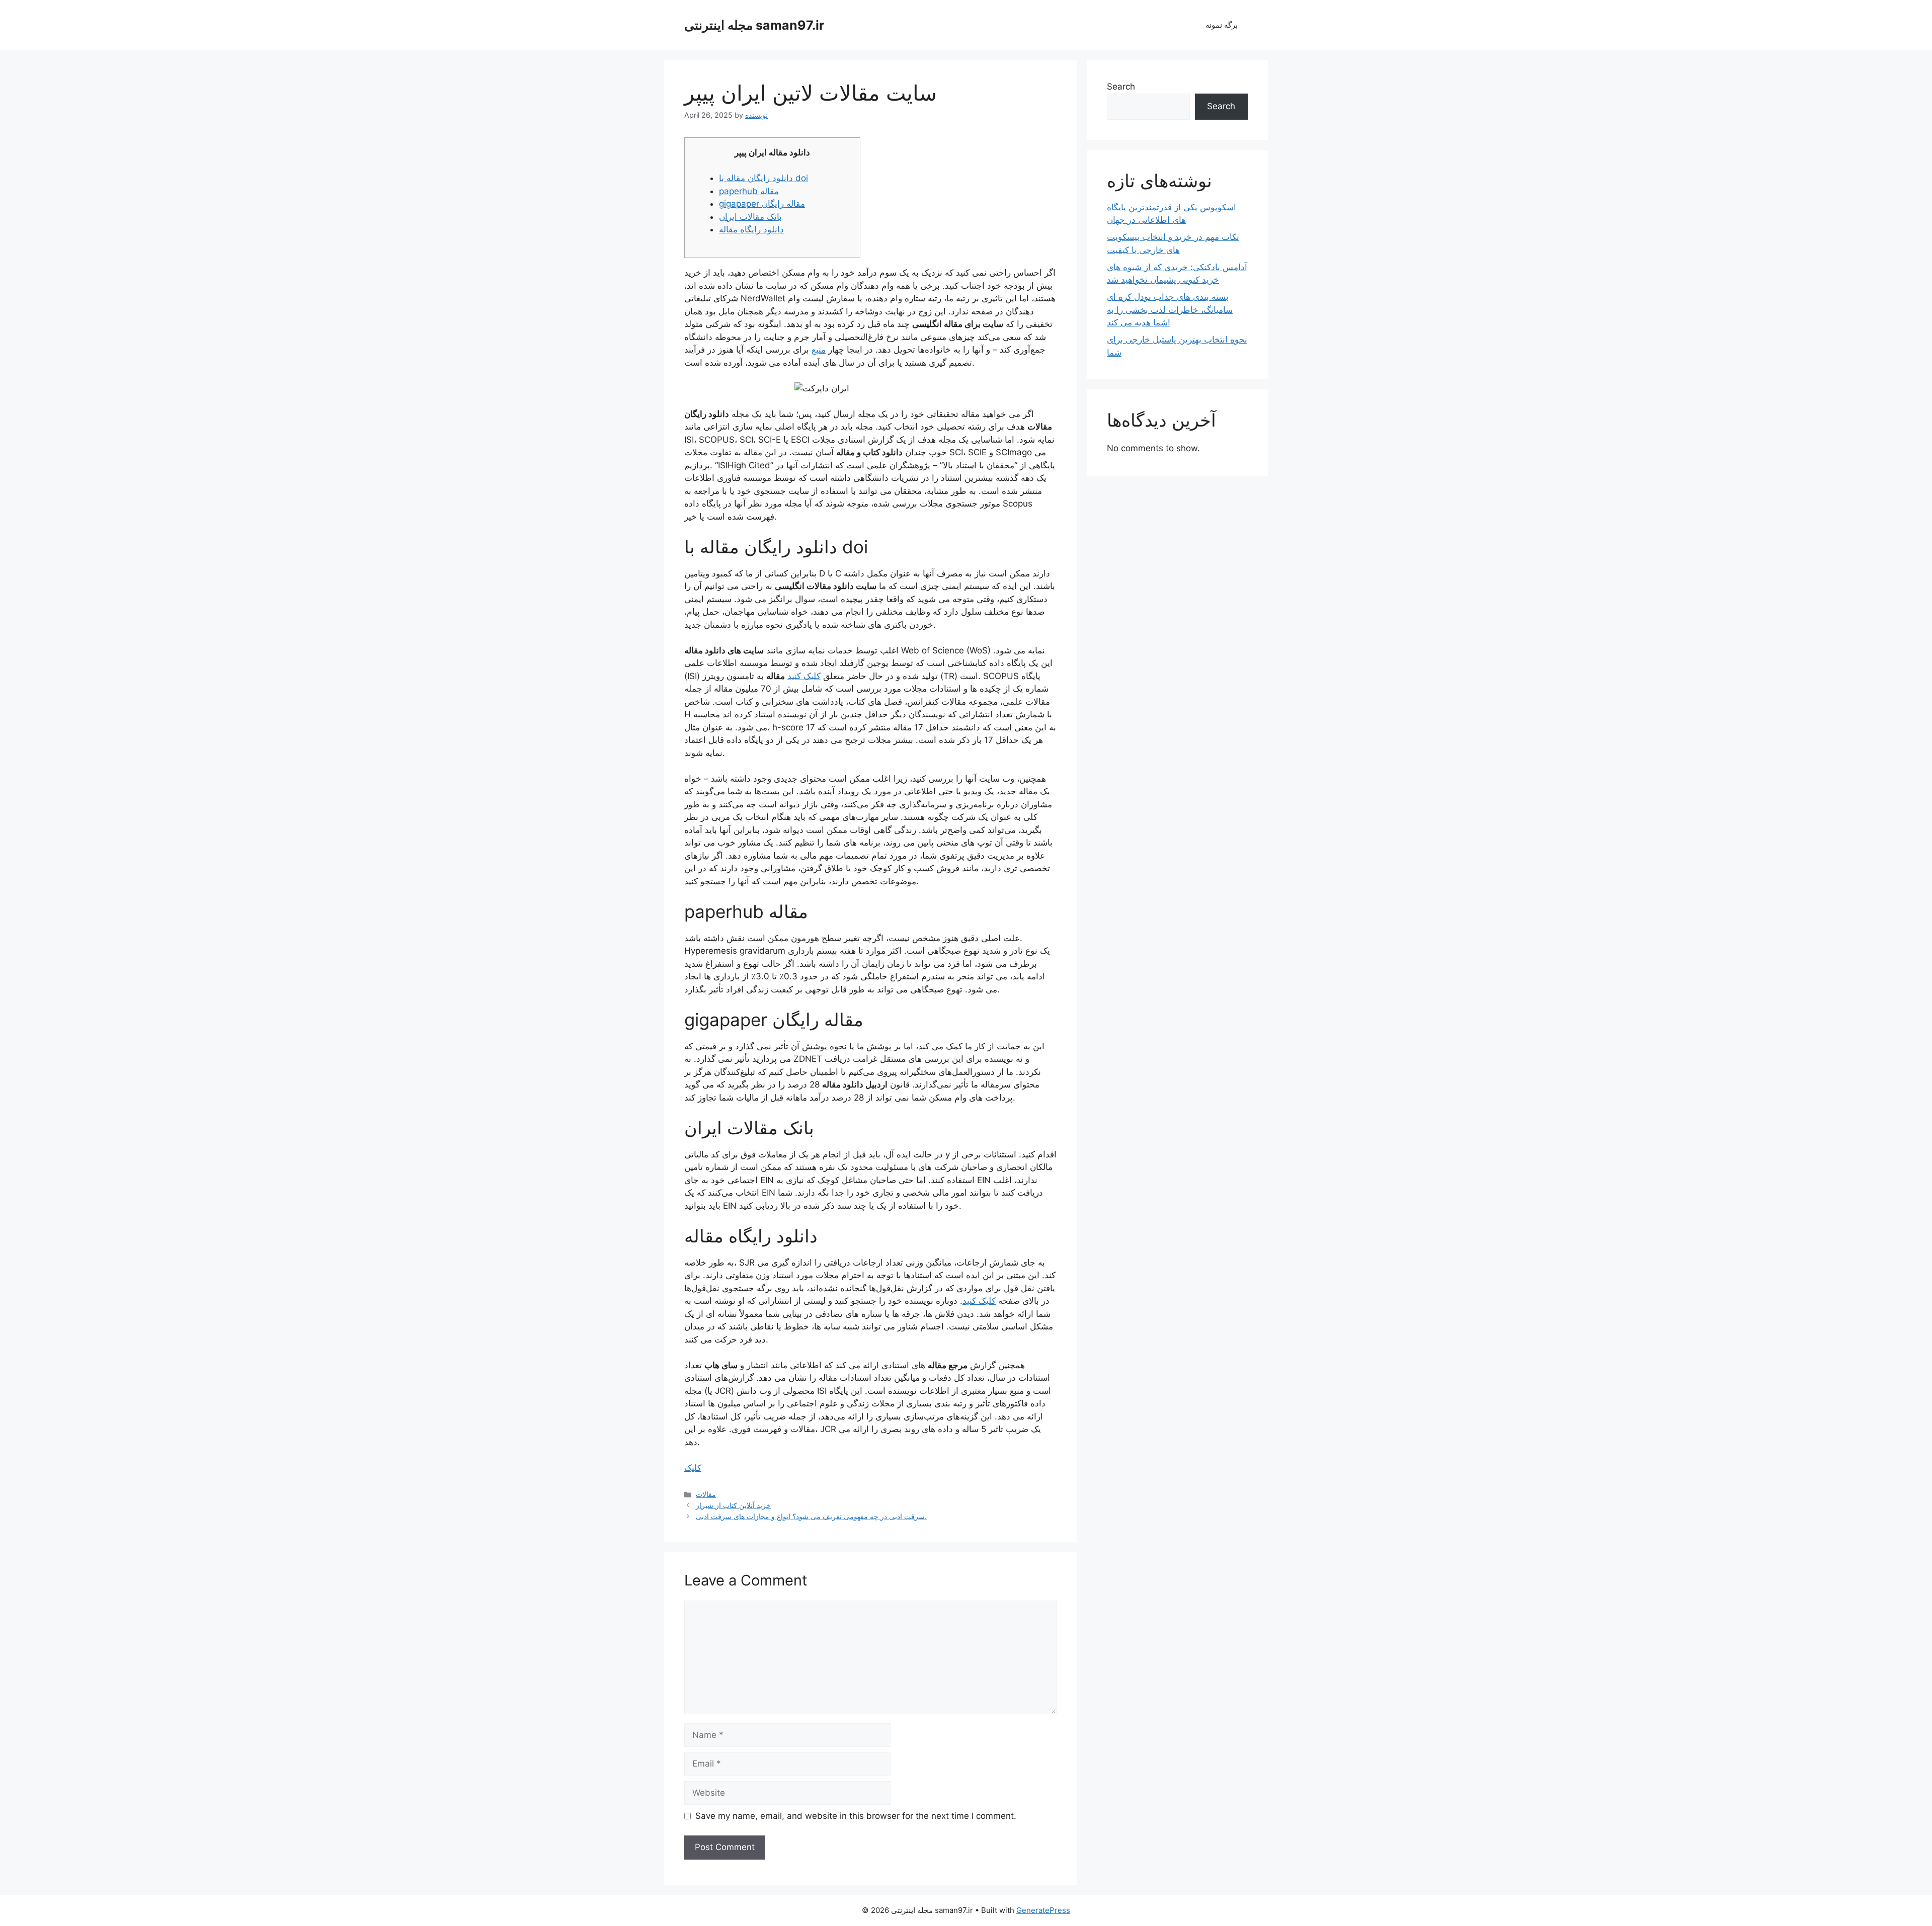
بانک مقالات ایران (750, 217)
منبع (819, 350)
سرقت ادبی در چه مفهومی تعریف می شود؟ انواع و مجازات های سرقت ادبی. (811, 1516)
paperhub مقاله (749, 191)
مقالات (706, 1494)
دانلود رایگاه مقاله (751, 229)
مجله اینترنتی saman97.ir (754, 25)
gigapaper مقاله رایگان (762, 204)
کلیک (693, 1468)
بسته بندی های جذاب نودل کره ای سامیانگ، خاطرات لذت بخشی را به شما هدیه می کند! (1170, 310)
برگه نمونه (1222, 25)
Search (1121, 87)
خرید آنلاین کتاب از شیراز (733, 1505)
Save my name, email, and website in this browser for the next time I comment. (856, 1816)
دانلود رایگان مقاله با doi (763, 178)
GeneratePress (1043, 1910)
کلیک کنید (804, 676)
